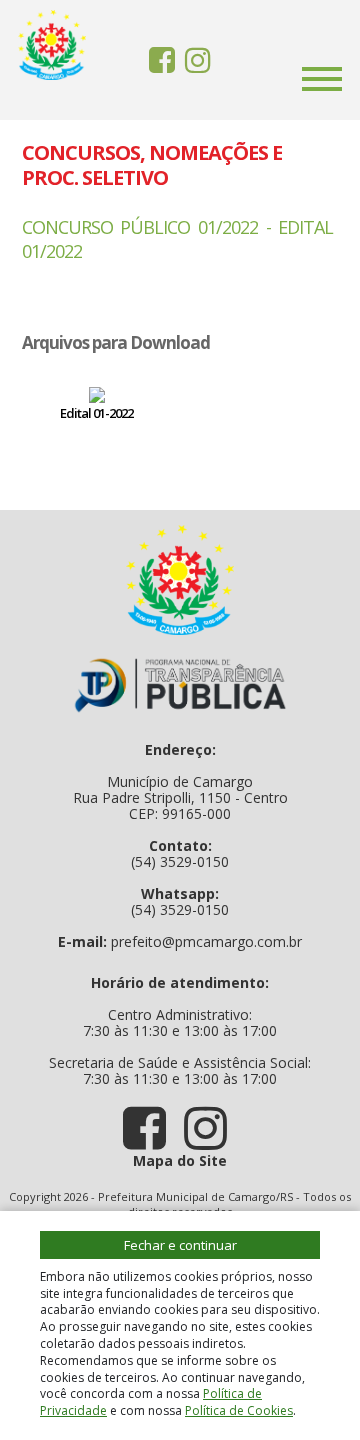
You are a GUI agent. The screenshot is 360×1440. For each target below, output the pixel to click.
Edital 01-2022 (96, 413)
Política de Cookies (239, 1410)
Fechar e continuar (180, 1245)
